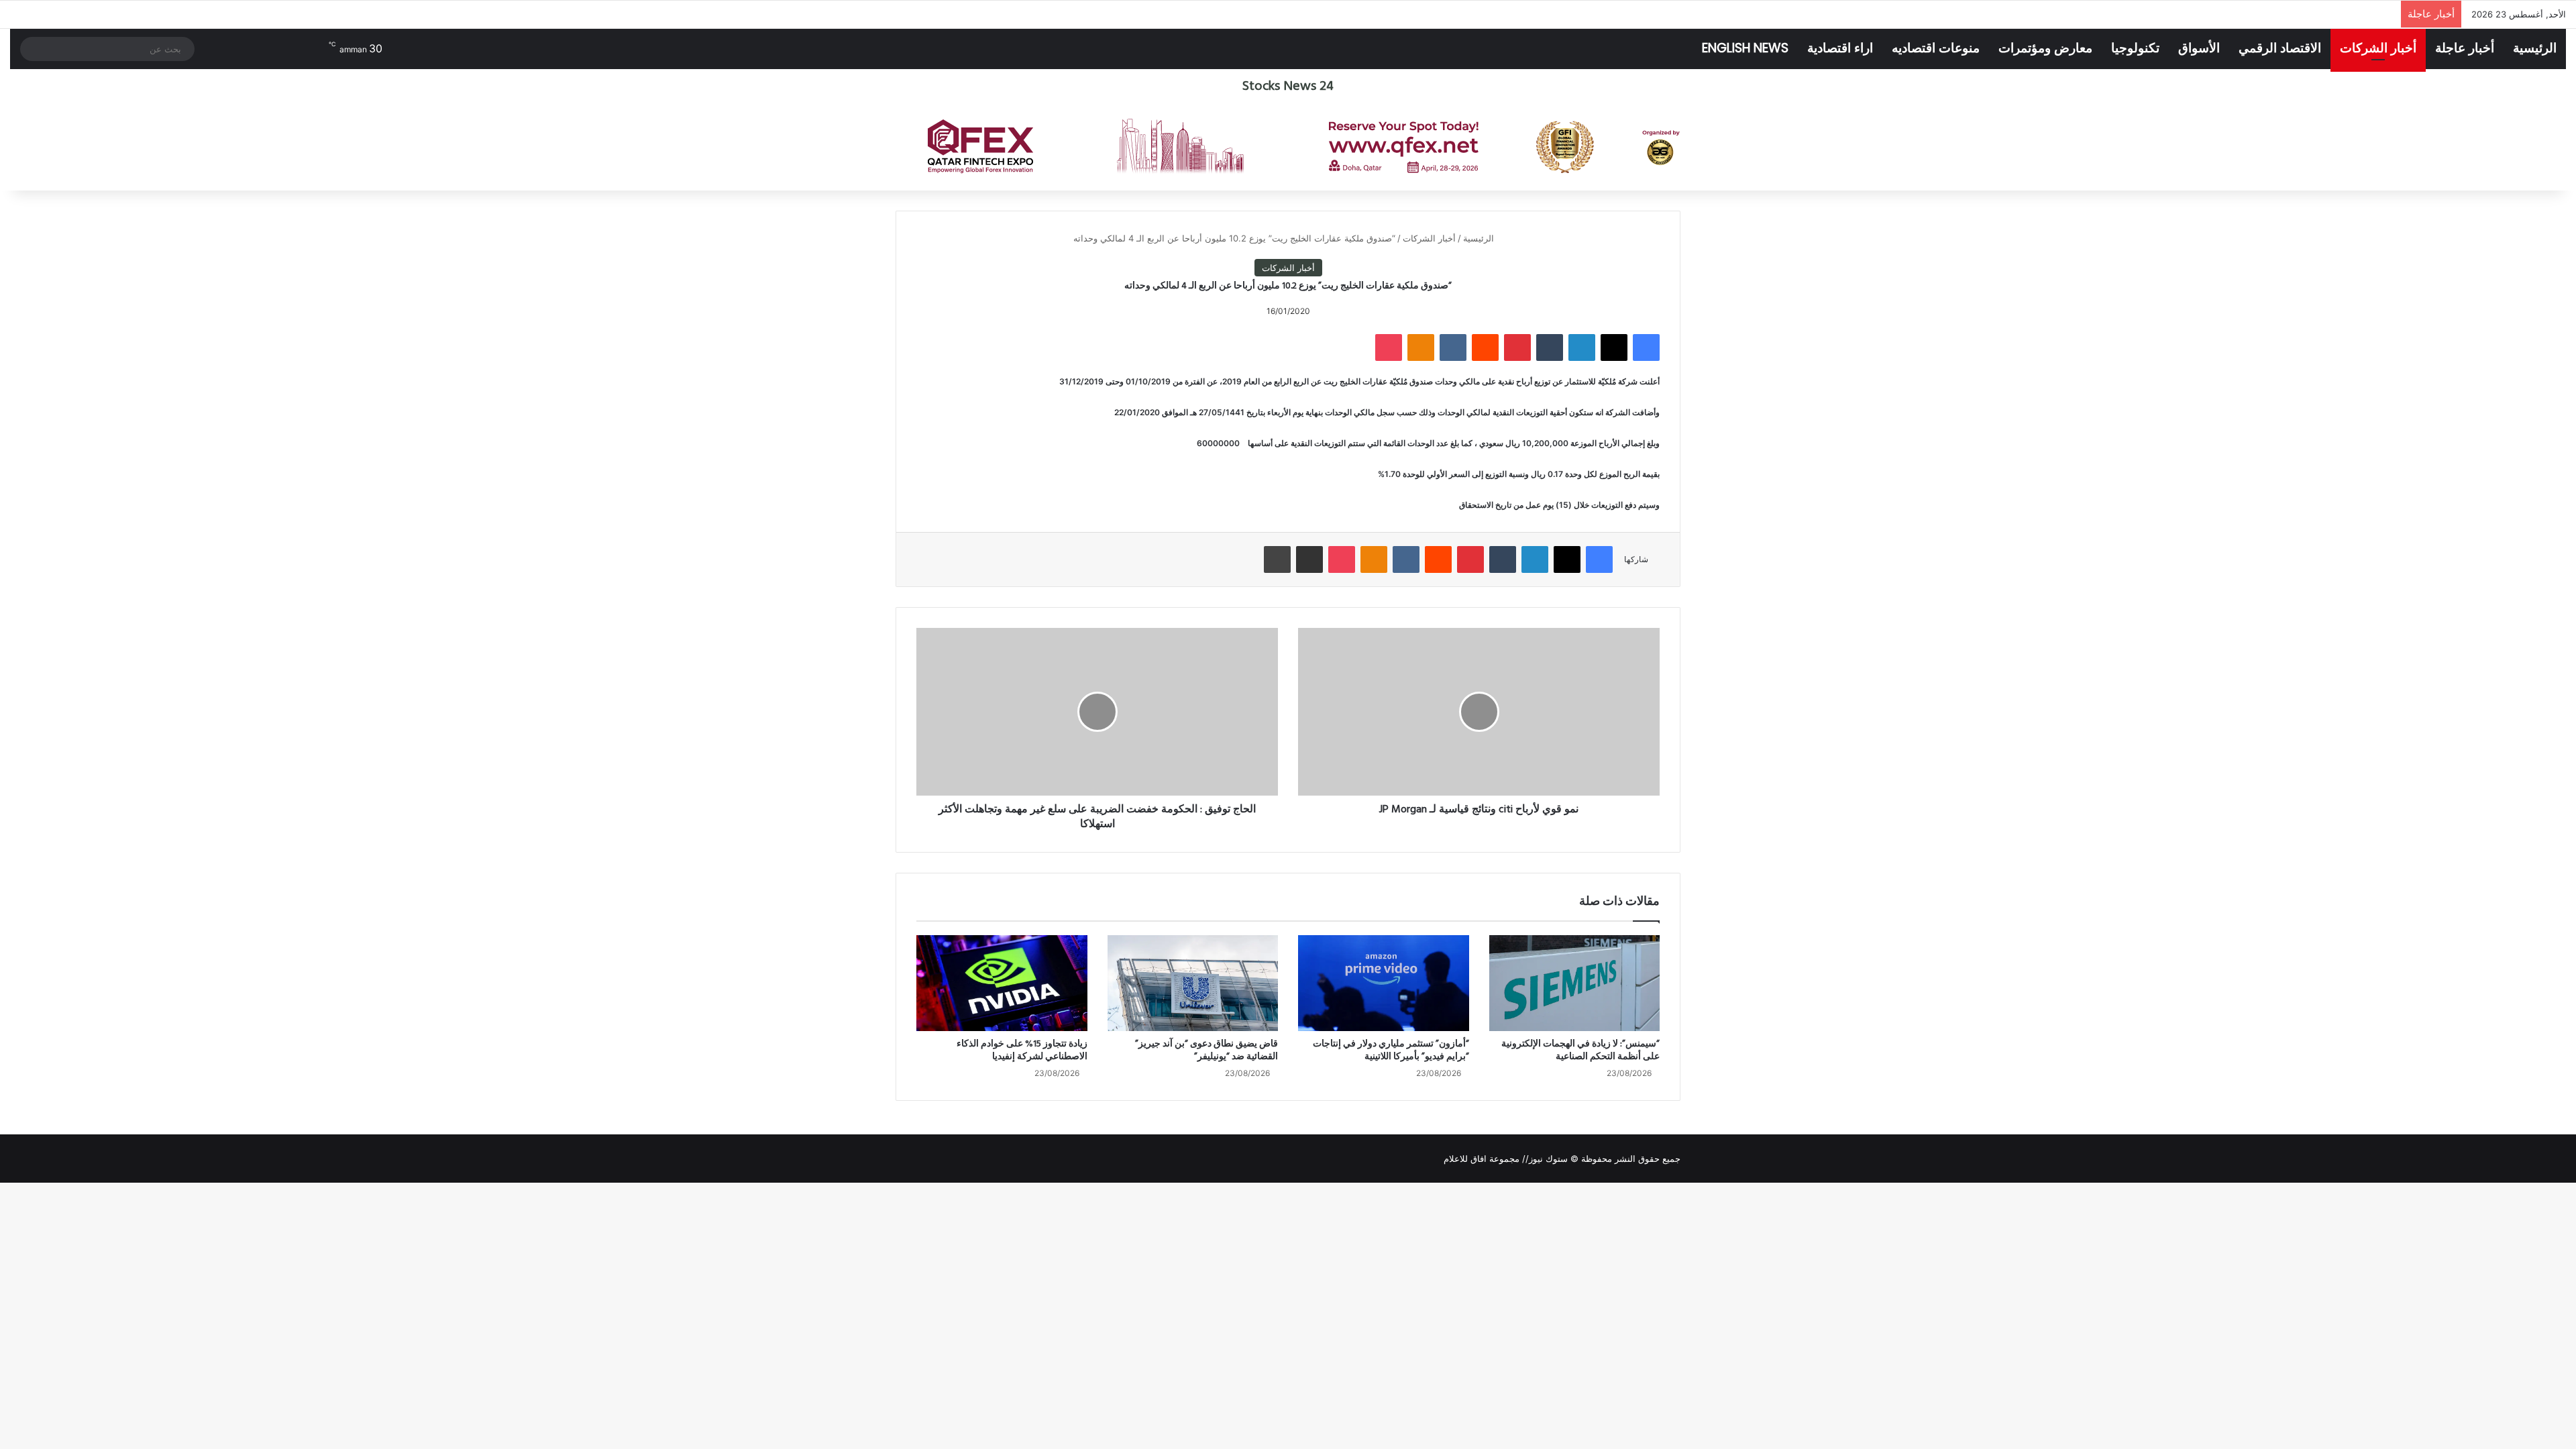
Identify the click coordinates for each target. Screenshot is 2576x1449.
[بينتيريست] (1517, 347)
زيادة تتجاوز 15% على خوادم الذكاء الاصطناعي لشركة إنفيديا (1022, 1051)
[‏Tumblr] (1550, 347)
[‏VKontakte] (1453, 347)
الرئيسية (2535, 48)
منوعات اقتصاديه (1936, 48)
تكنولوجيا (2135, 48)
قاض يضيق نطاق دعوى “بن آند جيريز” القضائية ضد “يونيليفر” (1206, 1051)
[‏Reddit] (1485, 347)
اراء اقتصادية (1840, 48)
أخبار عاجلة (2465, 48)
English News (1745, 48)
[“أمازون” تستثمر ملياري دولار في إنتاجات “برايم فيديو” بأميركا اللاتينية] (1384, 983)
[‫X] (1614, 347)
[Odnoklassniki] (1421, 347)
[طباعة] (1277, 559)
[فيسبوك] (1646, 347)
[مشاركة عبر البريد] (1309, 559)
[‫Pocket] (1389, 347)
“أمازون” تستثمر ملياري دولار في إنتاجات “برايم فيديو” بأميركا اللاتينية (1391, 1051)
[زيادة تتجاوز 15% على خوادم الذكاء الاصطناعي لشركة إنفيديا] (1002, 983)
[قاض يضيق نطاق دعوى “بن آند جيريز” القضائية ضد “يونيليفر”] (1193, 983)
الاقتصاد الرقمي (2280, 48)
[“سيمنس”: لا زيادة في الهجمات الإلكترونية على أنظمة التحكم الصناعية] (1575, 983)
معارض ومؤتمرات (2045, 48)
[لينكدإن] (1582, 347)
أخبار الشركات (2378, 48)
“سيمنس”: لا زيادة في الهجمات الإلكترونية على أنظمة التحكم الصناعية (1580, 1051)
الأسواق (2199, 48)
